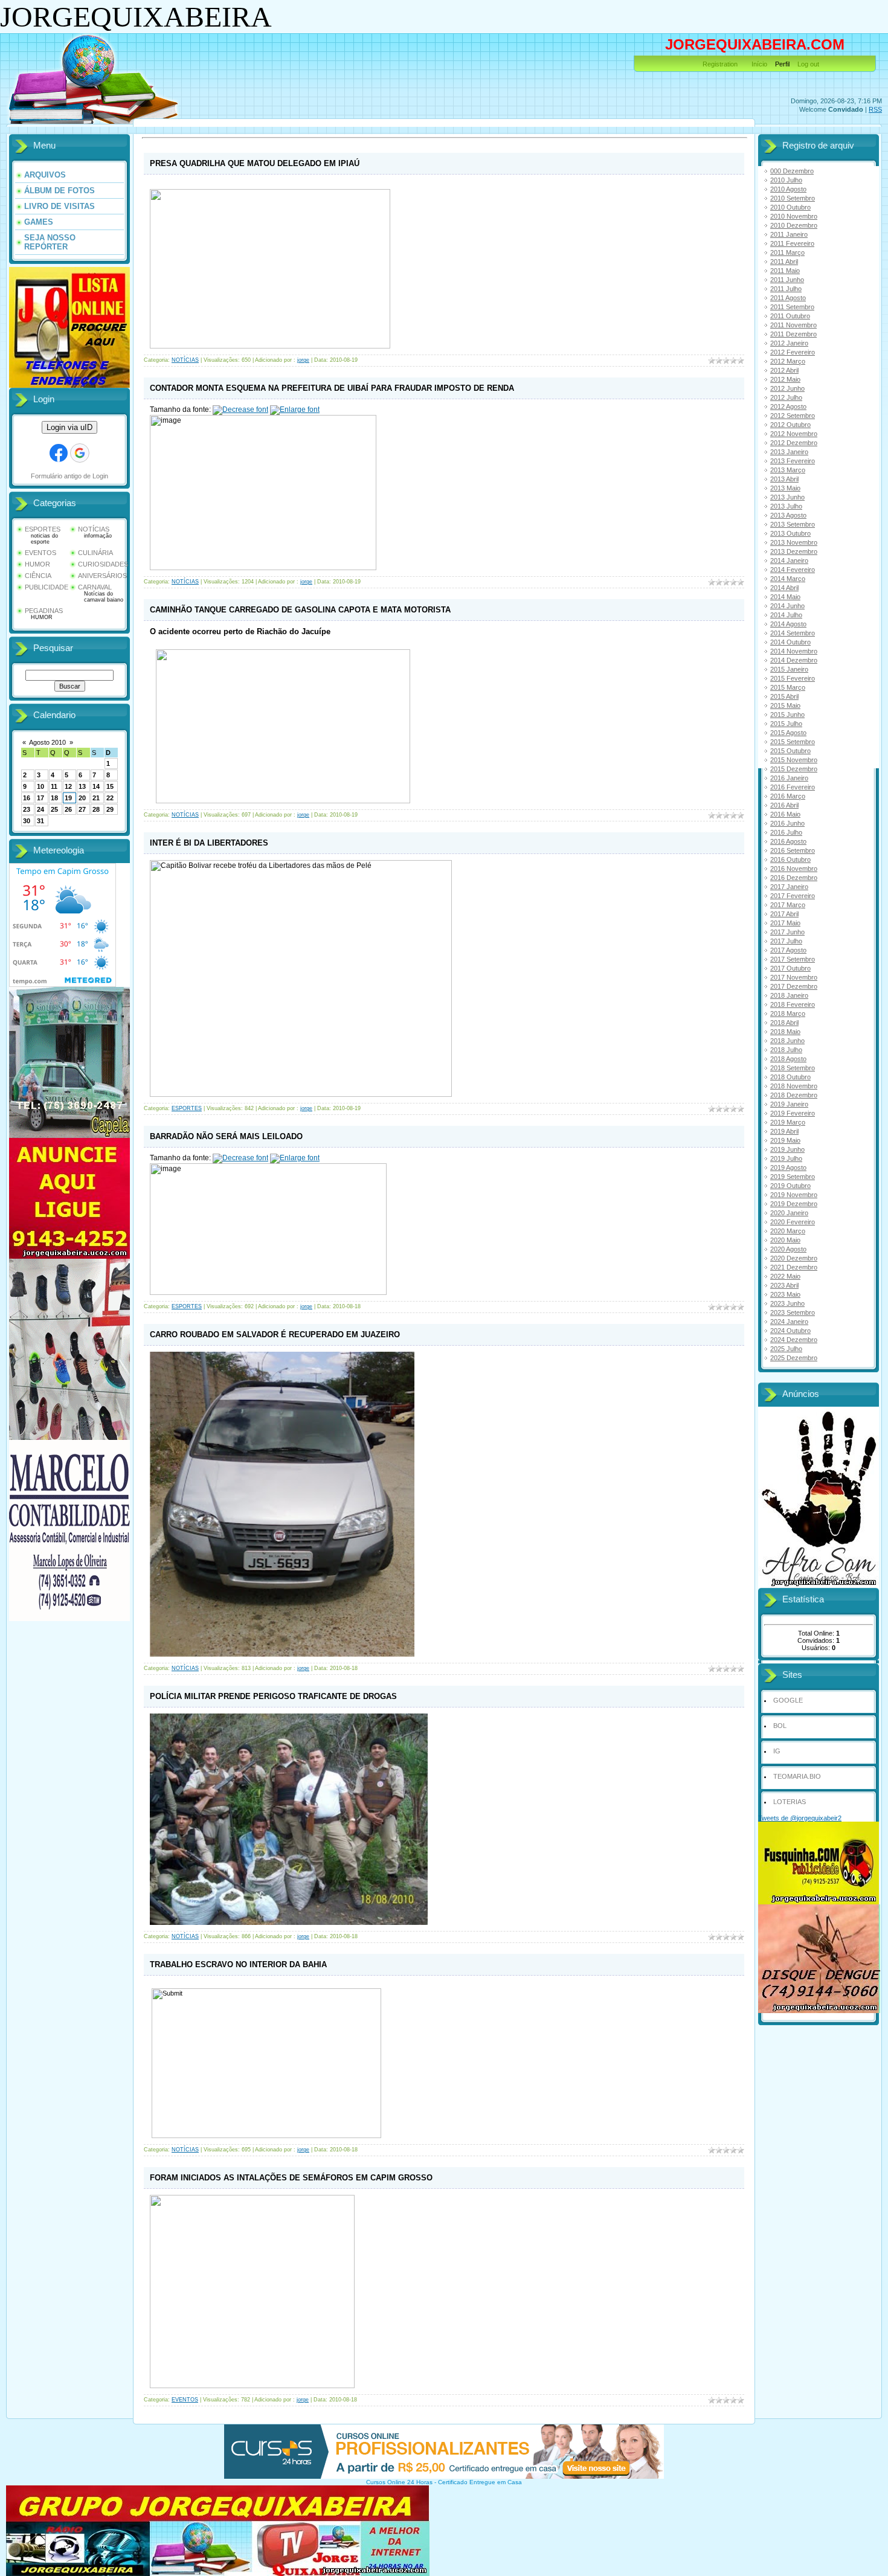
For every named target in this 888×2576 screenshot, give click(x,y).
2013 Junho (787, 497)
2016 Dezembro (794, 878)
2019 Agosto (788, 1168)
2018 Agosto (788, 1059)
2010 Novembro (794, 216)
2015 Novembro (794, 760)
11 (54, 786)
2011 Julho (786, 289)
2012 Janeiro (789, 343)
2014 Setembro (793, 633)
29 (110, 809)
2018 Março (788, 1013)
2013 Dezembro (794, 551)
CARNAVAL (95, 587)
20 (82, 798)
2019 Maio (785, 1140)
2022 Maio (785, 1276)
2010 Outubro (790, 207)
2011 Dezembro (793, 334)
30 (27, 821)
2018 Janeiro (789, 995)
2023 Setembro (793, 1312)
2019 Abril (784, 1131)
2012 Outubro (790, 425)
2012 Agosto (788, 406)
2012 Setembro (793, 416)
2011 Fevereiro (792, 243)
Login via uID (69, 427)
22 (110, 798)
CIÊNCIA (38, 576)
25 (54, 809)
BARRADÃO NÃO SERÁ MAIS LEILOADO (226, 1136)
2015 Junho (787, 715)
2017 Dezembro (794, 986)
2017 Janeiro (789, 887)
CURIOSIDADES (103, 564)
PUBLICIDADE (47, 587)
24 (40, 809)
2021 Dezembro (794, 1267)
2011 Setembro (792, 307)
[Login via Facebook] (59, 453)
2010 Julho (786, 180)
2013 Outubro (790, 533)
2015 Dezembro (794, 769)
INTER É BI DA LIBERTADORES (209, 843)
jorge (303, 360)
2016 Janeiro (789, 778)
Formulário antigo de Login (69, 476)
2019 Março (788, 1122)
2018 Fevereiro (793, 1004)
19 (68, 798)
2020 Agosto (788, 1249)
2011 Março (787, 252)
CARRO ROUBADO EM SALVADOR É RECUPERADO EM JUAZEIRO (275, 1335)
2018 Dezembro (794, 1095)
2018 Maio (785, 1032)
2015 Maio (785, 705)
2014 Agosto (788, 624)
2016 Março (788, 796)
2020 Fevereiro (793, 1222)
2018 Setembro (793, 1068)
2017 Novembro (794, 977)
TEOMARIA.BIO (797, 1776)
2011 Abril (784, 262)
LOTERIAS (790, 1802)
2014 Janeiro (789, 560)
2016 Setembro (793, 850)
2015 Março (788, 687)
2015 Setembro (793, 742)
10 (40, 786)
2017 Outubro (790, 968)
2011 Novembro (793, 325)
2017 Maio (785, 923)
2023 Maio (785, 1294)
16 (27, 798)
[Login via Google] (80, 453)
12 (68, 786)
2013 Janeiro (789, 452)
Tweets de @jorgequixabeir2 (800, 1818)
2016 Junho (787, 823)
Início (759, 64)
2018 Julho (786, 1050)
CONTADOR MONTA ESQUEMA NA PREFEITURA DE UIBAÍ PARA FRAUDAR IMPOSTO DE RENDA (332, 388)
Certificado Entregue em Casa (480, 2482)
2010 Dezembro (794, 225)
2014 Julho (786, 615)
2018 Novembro (794, 1086)
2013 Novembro (794, 542)
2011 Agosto (788, 298)
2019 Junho (787, 1149)
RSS (875, 109)
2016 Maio (785, 814)
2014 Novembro (794, 651)
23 (27, 809)
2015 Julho (786, 724)
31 (40, 821)
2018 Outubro (790, 1077)
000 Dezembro (792, 171)
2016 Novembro (794, 869)
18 (54, 798)
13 (82, 786)
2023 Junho (787, 1303)
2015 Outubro (790, 751)
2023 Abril (784, 1285)
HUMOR (37, 564)
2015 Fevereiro (793, 678)
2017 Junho (787, 932)
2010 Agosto (788, 189)
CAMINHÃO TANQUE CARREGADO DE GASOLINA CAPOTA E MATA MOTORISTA (300, 610)
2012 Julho (786, 397)
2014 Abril (784, 588)
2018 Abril (784, 1023)
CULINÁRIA (95, 553)
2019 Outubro (790, 1186)
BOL (780, 1726)
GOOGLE (788, 1700)
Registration (720, 64)
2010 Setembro (793, 198)
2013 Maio (785, 488)
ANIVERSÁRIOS (102, 576)
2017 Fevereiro (793, 896)
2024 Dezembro (794, 1340)
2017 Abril (784, 914)
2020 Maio (785, 1240)
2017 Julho (786, 941)
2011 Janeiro (789, 234)
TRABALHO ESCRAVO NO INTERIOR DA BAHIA (238, 1964)
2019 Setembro (793, 1177)
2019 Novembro (794, 1195)
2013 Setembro (793, 524)
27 (82, 809)
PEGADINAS (44, 611)
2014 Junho (787, 606)
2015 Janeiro (789, 669)
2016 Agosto (788, 841)
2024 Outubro (790, 1331)
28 (96, 809)
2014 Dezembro (794, 660)
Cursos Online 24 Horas (399, 2482)
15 (110, 786)
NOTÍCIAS (94, 529)
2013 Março (788, 470)
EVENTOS (40, 553)
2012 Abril (784, 370)
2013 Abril (784, 479)
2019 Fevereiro (793, 1113)
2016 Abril (784, 805)
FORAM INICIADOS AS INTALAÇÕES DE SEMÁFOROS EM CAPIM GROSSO (291, 2178)
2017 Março (788, 905)
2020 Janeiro (789, 1213)
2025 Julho (786, 1349)
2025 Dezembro (794, 1358)
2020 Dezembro (794, 1258)
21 (96, 798)
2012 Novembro (794, 434)
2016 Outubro (790, 859)
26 (68, 809)
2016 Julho (786, 832)
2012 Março (788, 361)
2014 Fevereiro (793, 570)
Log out (808, 64)
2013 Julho (786, 506)
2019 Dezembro (794, 1204)
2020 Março (788, 1231)
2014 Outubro (790, 642)
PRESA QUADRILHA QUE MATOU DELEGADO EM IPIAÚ (255, 163)
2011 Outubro (790, 316)
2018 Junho (787, 1041)
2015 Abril (784, 696)
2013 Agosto (788, 515)
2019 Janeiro (789, 1104)
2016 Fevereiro (793, 787)
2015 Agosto (788, 733)
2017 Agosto (788, 950)
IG (777, 1751)
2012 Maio (785, 379)
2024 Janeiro (789, 1322)
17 (40, 798)
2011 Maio (785, 271)
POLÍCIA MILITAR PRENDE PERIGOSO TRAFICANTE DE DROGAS (273, 1696)
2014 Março (788, 579)
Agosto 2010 (47, 742)
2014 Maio (785, 597)
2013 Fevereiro (793, 461)
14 (96, 786)
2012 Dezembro (794, 443)
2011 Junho (787, 280)
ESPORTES (43, 529)
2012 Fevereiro (793, 352)
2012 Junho (787, 388)
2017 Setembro (793, 959)
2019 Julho (786, 1158)
